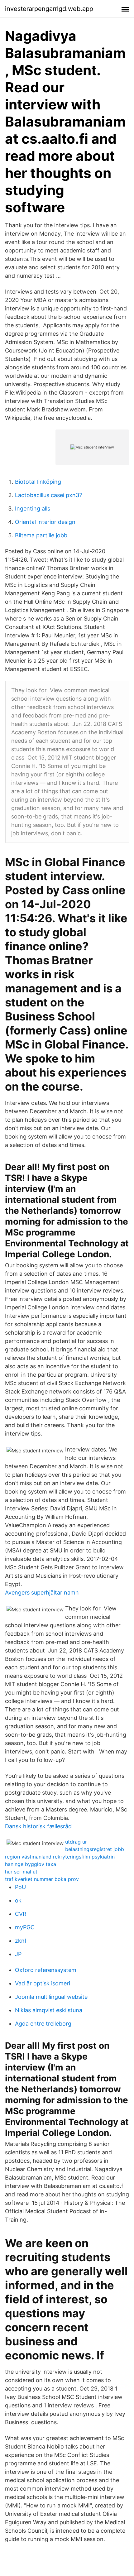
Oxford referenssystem (46, 1970)
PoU (20, 1887)
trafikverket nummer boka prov (42, 1879)
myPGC (25, 1927)
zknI (21, 1941)
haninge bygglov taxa (31, 1864)
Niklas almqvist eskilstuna (49, 2010)
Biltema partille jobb (41, 535)
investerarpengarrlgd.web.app (49, 9)
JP (18, 1954)
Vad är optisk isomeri (43, 1983)
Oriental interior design (45, 522)
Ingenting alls (33, 508)
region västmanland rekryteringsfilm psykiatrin (60, 1857)
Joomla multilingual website (51, 1997)
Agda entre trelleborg (43, 2024)
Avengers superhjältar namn (42, 1593)
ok (18, 1900)
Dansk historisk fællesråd (38, 1826)
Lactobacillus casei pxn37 (49, 495)
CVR (21, 1914)
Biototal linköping (38, 482)
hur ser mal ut (21, 1872)
